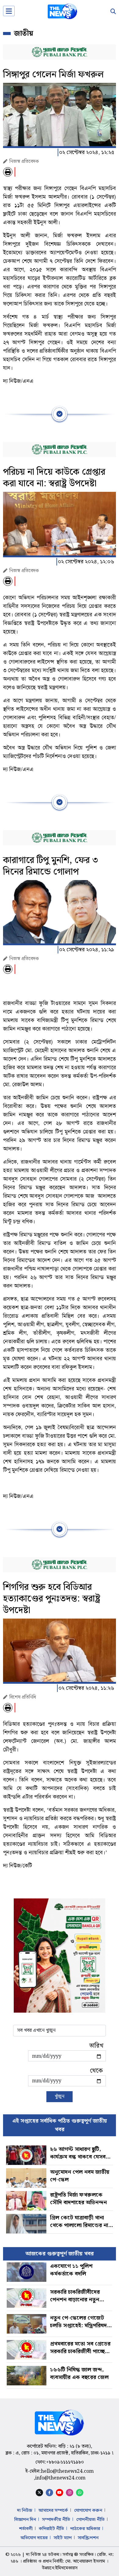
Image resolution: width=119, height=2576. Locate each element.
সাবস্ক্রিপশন (88, 2538)
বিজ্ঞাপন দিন (25, 2520)
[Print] (8, 172)
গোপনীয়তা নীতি (90, 2520)
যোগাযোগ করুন (88, 2511)
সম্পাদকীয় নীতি (56, 2520)
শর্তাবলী (26, 2529)
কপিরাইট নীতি (51, 2529)
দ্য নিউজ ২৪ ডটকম (43, 2555)
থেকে (96, 2071)
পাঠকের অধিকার (85, 2529)
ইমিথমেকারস (66, 2568)
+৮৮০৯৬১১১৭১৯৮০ (65, 2462)
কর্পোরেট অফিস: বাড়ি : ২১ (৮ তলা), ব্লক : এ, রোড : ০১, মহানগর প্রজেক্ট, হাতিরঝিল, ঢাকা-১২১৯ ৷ (60, 2450)
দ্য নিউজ (25, 2511)
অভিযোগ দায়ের (34, 2538)
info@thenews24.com (60, 2478)
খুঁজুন (60, 2097)
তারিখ (96, 2046)
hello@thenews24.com (67, 2471)
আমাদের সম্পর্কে (53, 2511)
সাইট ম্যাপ (63, 2538)
